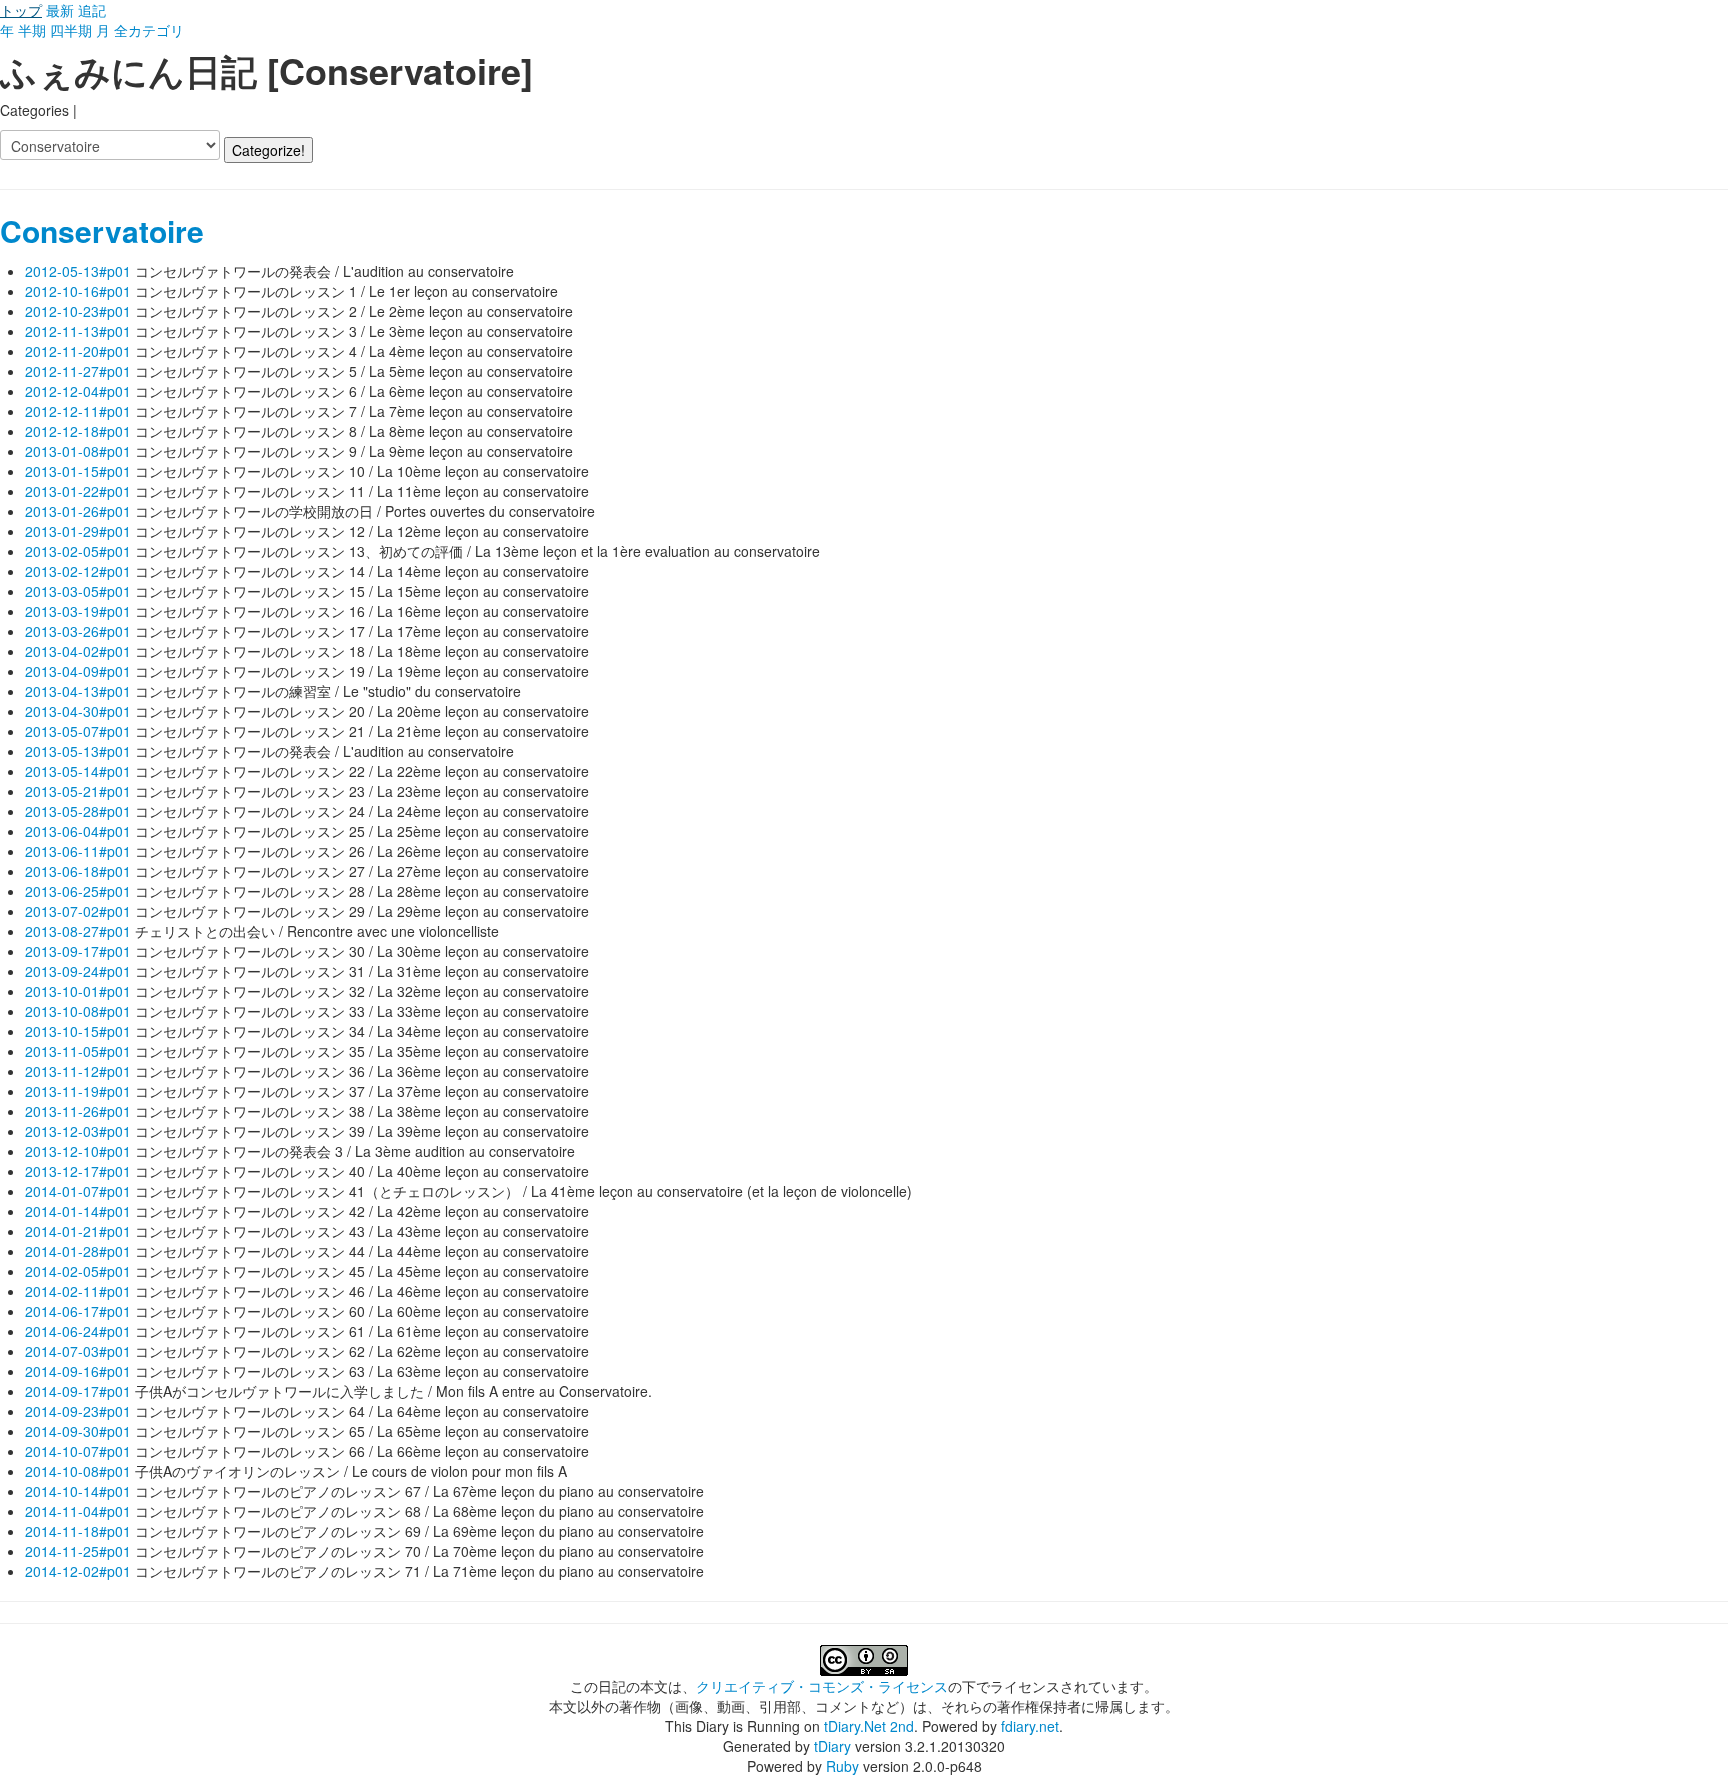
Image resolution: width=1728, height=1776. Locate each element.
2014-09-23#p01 (78, 1411)
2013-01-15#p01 (78, 471)
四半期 (71, 30)
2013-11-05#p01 (78, 1051)
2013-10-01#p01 (78, 991)
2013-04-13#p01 (78, 691)
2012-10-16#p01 (78, 291)
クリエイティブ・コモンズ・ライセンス (822, 1686)
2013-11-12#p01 (78, 1071)
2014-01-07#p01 (78, 1191)
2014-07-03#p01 (78, 1351)
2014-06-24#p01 (78, 1331)
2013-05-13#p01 (78, 751)
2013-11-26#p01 (78, 1111)
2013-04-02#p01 (78, 651)
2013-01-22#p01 (78, 491)
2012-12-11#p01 (78, 411)
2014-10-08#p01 (78, 1471)
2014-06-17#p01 (78, 1311)
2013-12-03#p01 (78, 1131)
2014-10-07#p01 (78, 1451)
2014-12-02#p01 (78, 1571)
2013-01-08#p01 (78, 451)
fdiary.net (1030, 1726)
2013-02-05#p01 (78, 551)
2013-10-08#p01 (78, 1011)
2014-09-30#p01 (78, 1431)
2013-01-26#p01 (78, 511)
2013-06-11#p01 (78, 851)
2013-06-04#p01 (78, 831)
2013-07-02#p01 (78, 911)
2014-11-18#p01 (78, 1531)
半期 (32, 30)
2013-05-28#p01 (78, 811)
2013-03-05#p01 (78, 591)
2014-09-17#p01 (78, 1391)
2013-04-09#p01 (78, 671)
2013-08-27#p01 (78, 931)
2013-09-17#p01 (78, 951)
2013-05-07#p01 (78, 731)
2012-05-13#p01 (78, 271)
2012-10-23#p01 (78, 311)
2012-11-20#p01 (78, 351)
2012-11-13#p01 (78, 331)
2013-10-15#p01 (78, 1031)
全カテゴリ (149, 30)
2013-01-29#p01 (78, 531)
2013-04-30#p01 (78, 711)
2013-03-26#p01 (78, 631)
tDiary (832, 1746)
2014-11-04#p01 (78, 1511)
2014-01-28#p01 (78, 1251)
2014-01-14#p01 (78, 1211)
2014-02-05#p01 (78, 1271)
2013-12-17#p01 (78, 1171)
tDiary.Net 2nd (869, 1726)
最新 (60, 10)
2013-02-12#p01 (78, 571)
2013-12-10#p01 (78, 1151)
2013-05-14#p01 (78, 771)
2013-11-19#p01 (78, 1091)
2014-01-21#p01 (78, 1231)
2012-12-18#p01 (78, 431)
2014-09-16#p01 (78, 1371)
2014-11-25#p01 (78, 1551)
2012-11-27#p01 (78, 371)
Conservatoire (102, 230)
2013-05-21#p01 (78, 791)
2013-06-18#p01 (78, 871)
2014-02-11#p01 (78, 1291)
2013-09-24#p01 (78, 971)
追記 (92, 10)
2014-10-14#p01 (78, 1491)
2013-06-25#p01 (78, 891)
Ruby (842, 1766)
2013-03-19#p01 (78, 611)
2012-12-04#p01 (78, 391)
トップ (21, 10)
